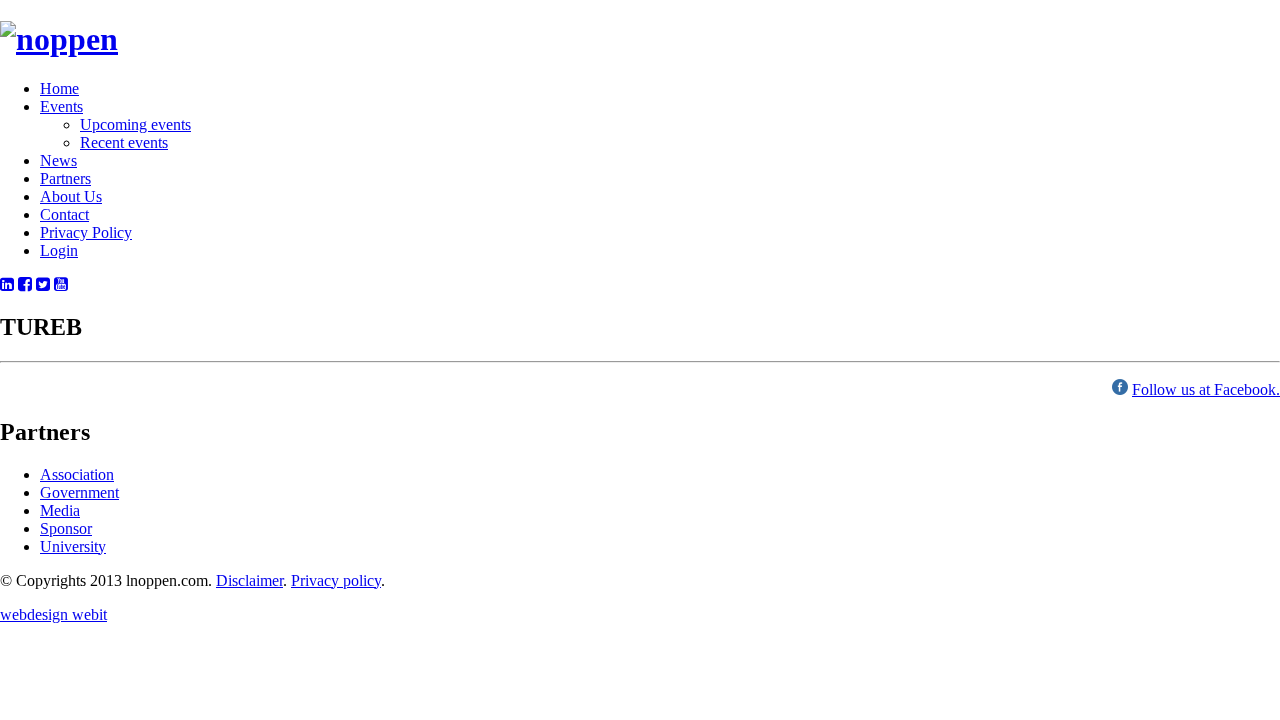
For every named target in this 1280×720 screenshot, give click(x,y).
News (58, 160)
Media (60, 510)
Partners (65, 178)
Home (59, 88)
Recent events (124, 142)
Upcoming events (135, 124)
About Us (71, 196)
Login (59, 250)
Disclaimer (249, 580)
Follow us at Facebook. (1206, 389)
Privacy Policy (86, 232)
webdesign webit (53, 614)
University (73, 546)
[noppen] (59, 39)
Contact (64, 214)
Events (61, 106)
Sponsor (66, 528)
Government (79, 492)
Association (77, 474)
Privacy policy (336, 580)
